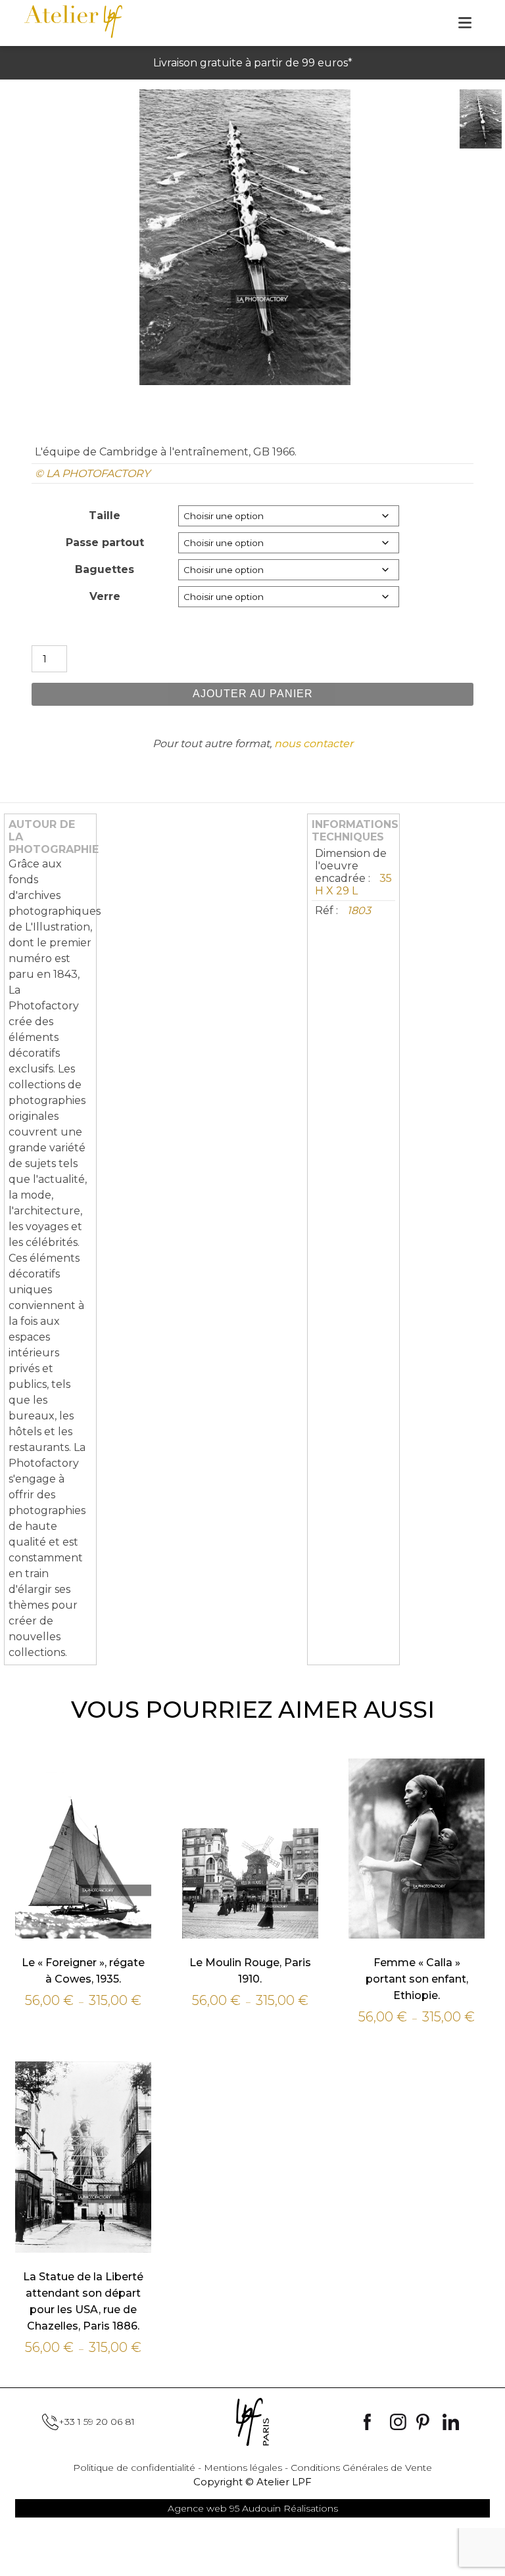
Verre (105, 596)
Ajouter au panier (253, 694)
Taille (105, 516)
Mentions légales (243, 2468)
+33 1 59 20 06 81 (97, 2422)
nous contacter (314, 744)
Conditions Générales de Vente (361, 2468)
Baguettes (105, 569)
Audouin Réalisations (253, 2508)
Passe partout (105, 542)
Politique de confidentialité (134, 2468)
